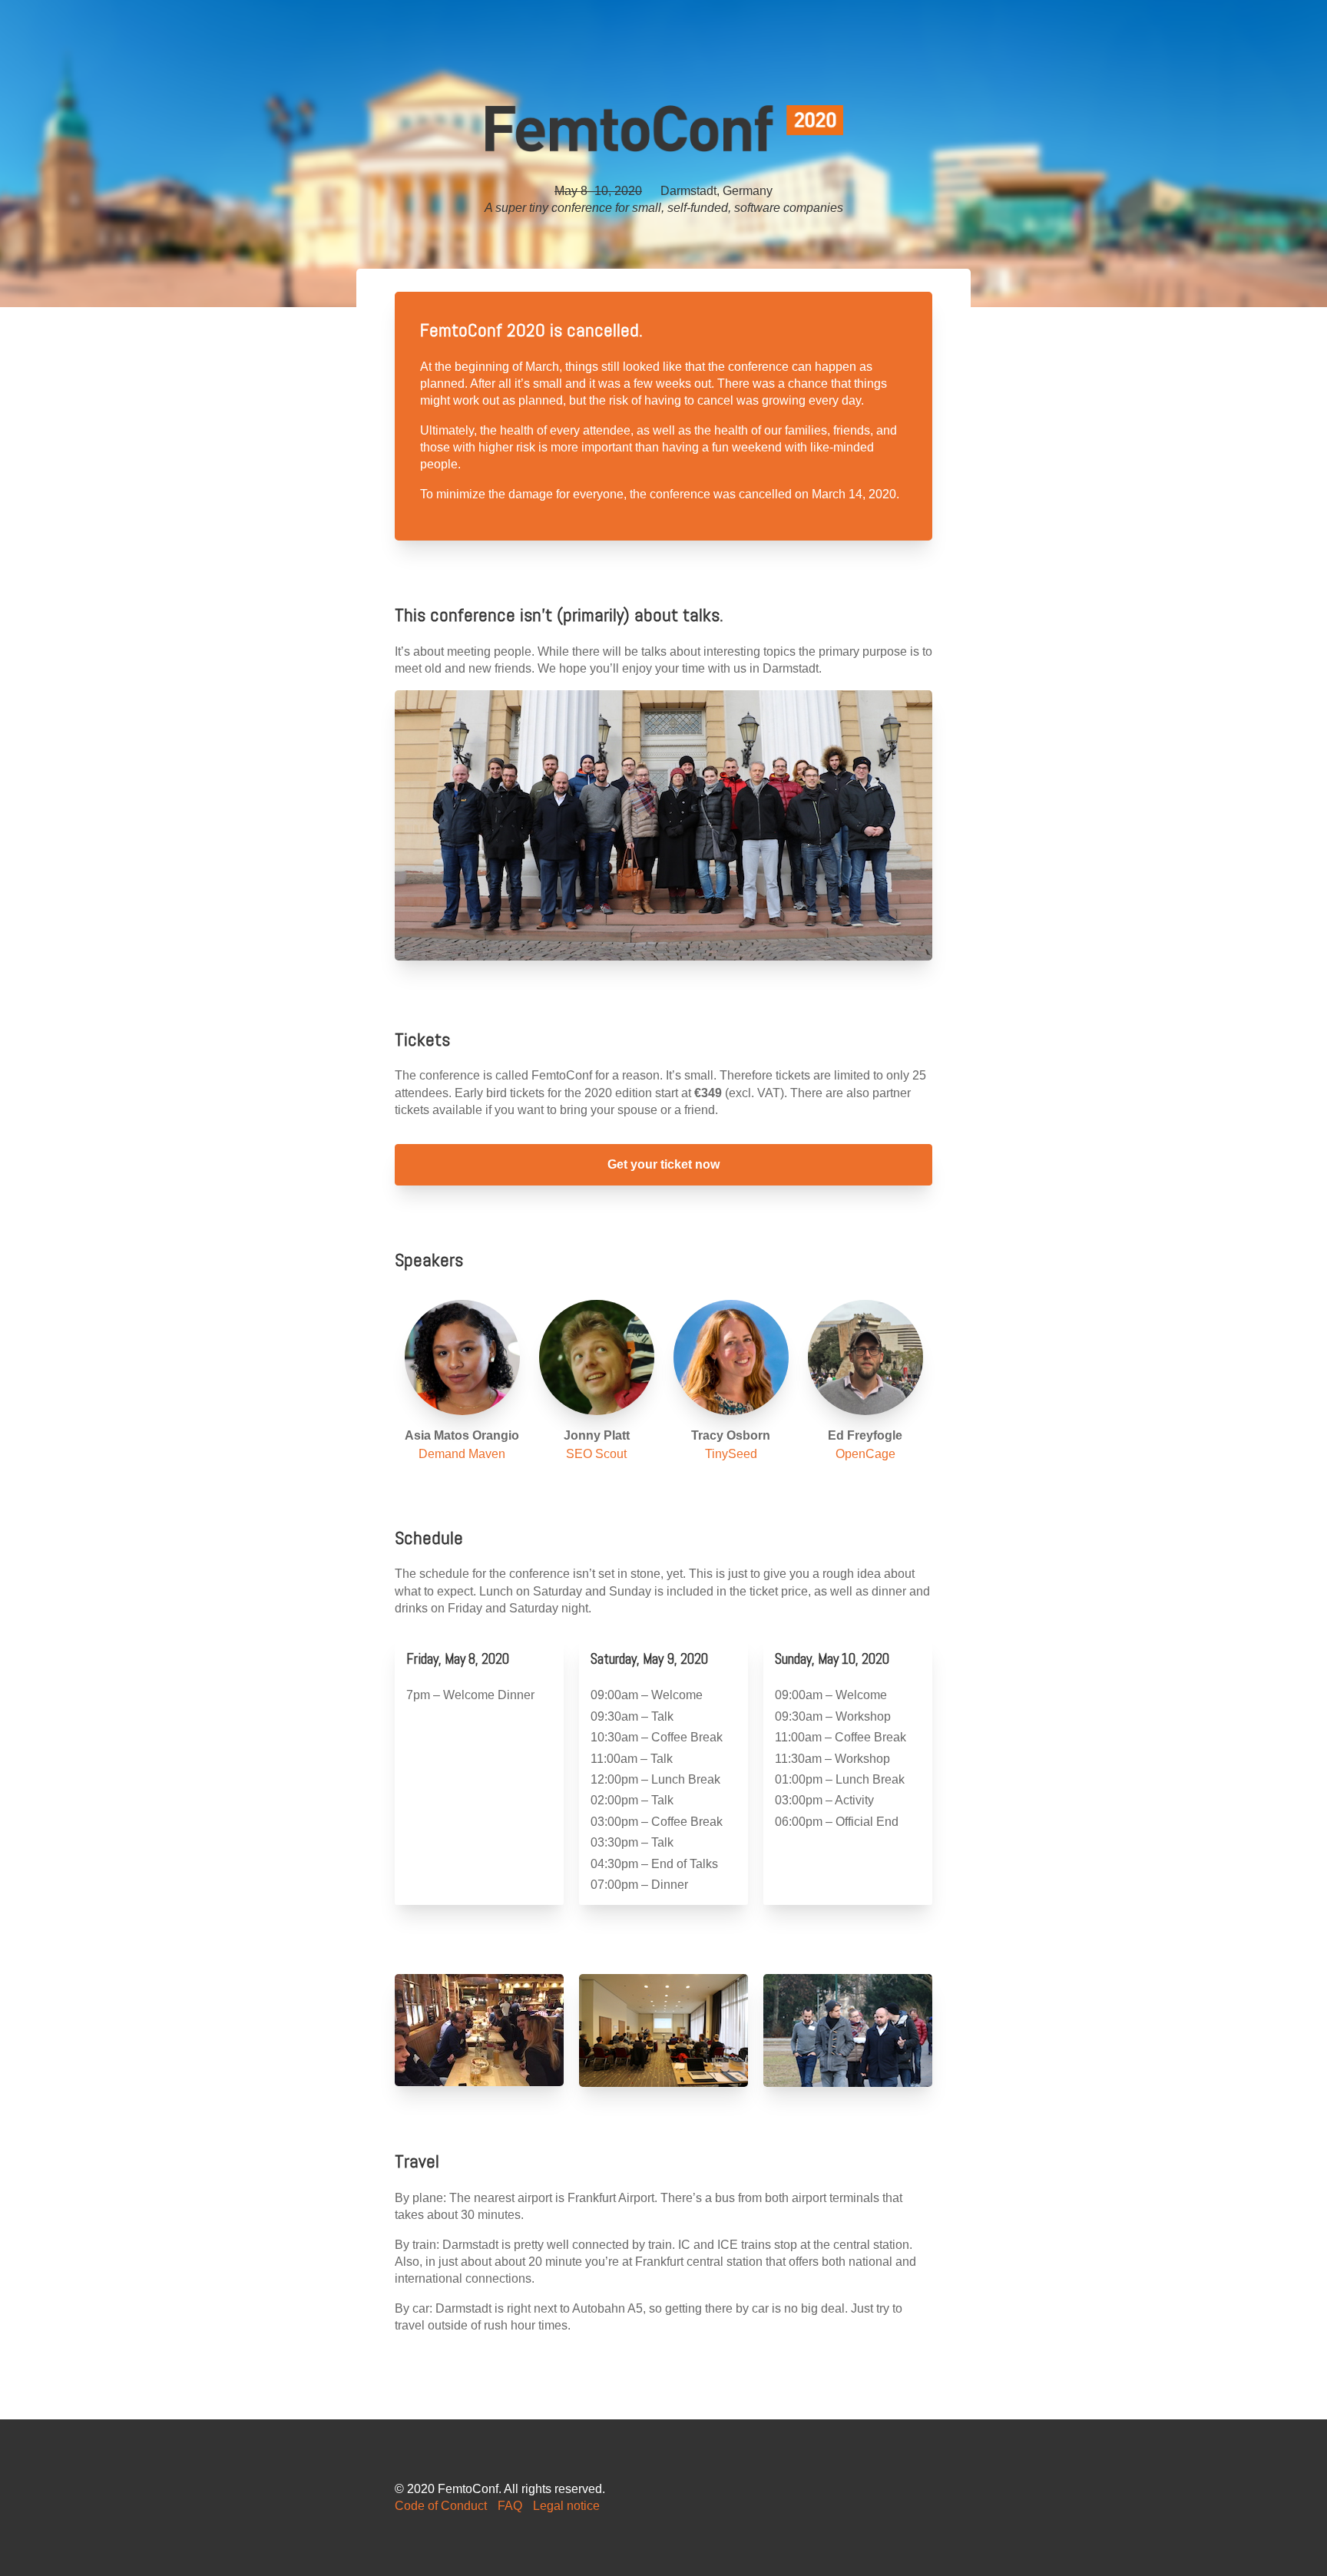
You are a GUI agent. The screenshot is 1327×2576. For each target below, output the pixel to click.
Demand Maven (462, 1454)
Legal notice (566, 2506)
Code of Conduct (441, 2506)
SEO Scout (596, 1454)
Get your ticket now (663, 1164)
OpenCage (865, 1454)
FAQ (510, 2506)
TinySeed (731, 1454)
